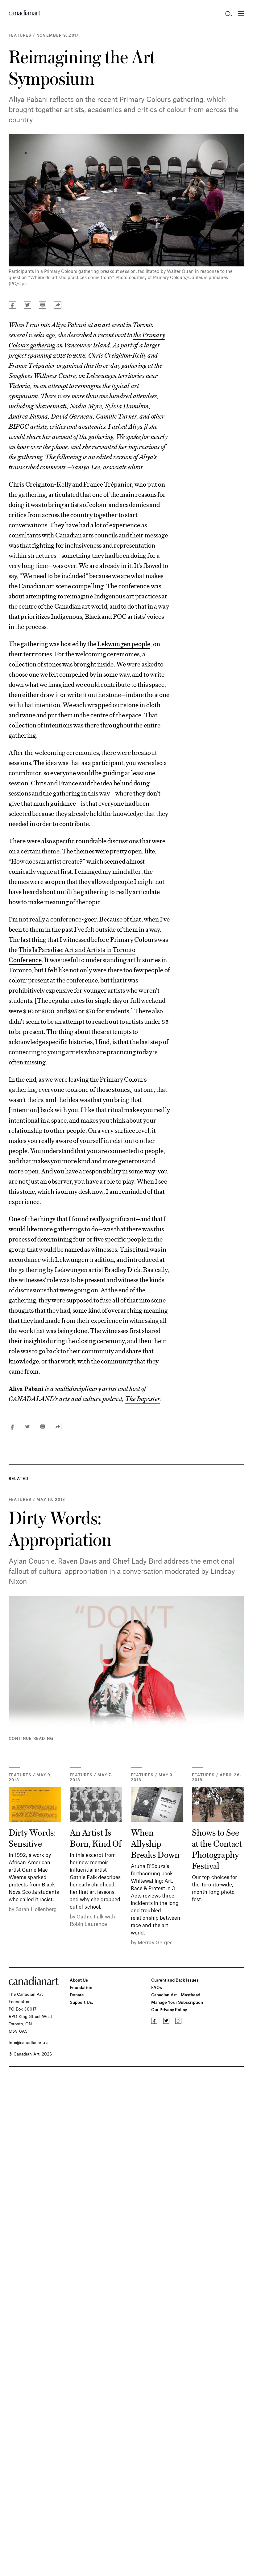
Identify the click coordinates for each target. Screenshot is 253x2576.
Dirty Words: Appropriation (60, 1528)
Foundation (81, 1987)
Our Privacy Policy (169, 2009)
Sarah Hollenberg (36, 1909)
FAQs (157, 1987)
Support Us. (81, 2002)
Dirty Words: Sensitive (32, 1837)
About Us (79, 1980)
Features (20, 35)
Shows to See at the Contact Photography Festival (217, 1849)
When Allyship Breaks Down (155, 1843)
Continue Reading (31, 1738)
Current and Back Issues (175, 1980)
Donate (77, 1995)
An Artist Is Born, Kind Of (96, 1837)
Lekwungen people (124, 643)
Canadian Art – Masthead (176, 1995)
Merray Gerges (155, 1942)
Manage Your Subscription (177, 2002)
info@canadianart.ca (29, 2042)
